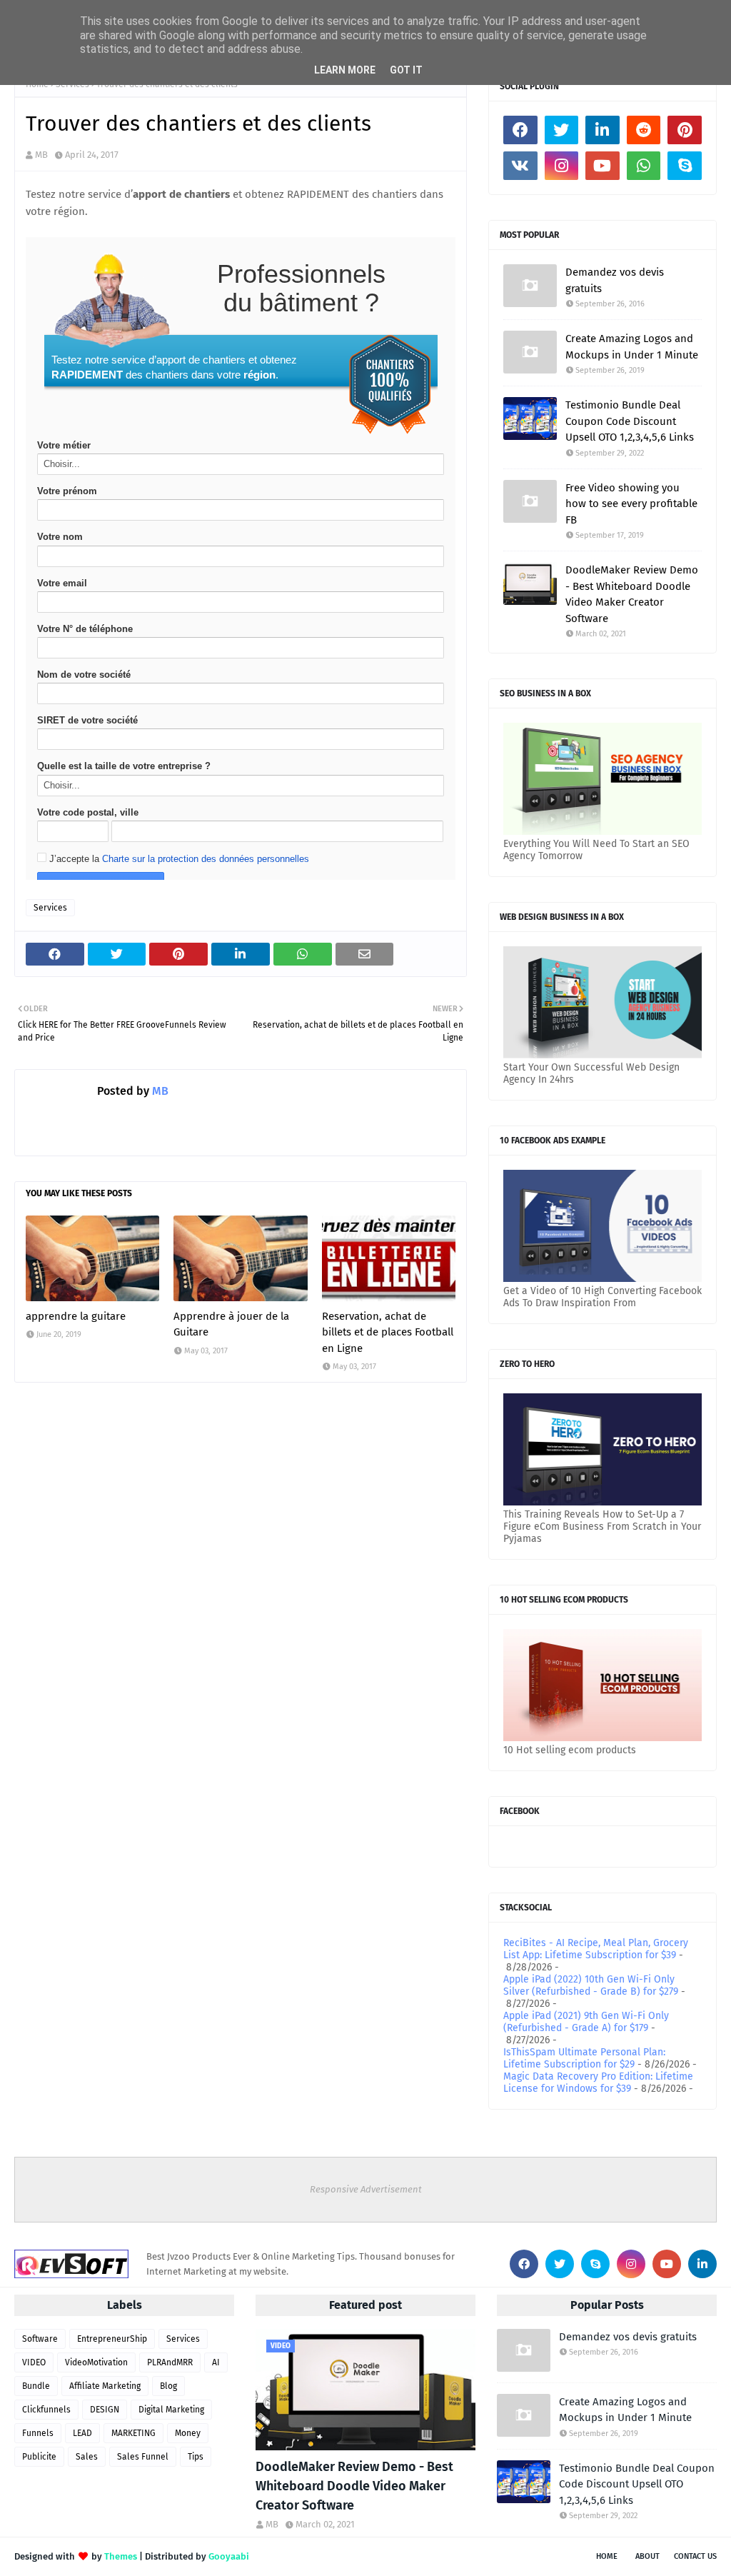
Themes (121, 2556)
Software (40, 2339)
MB (41, 155)
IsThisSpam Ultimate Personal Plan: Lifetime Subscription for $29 (584, 2058)
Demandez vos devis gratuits (615, 280)
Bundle (36, 2386)
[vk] (520, 166)
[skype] (685, 166)
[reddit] (644, 130)
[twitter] (562, 130)
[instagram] (562, 166)
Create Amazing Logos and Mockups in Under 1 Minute (632, 347)
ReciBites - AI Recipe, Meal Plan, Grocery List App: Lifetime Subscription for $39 (596, 1949)
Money (188, 2433)
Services (50, 908)
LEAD (82, 2433)
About (647, 2556)
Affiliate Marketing (105, 2386)
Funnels (38, 2433)
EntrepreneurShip (112, 2339)
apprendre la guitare (76, 1316)
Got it (406, 70)
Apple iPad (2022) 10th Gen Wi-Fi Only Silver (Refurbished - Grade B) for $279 (591, 1985)
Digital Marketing (171, 2410)
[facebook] (520, 130)
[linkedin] (603, 130)
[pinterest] (685, 130)
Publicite (39, 2457)
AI (216, 2362)
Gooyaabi (229, 2556)
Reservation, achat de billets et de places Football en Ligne (388, 1332)
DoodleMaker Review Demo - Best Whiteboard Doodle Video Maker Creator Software (632, 594)
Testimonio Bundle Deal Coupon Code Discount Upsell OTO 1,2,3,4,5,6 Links (630, 421)
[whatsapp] (644, 166)
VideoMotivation (96, 2362)
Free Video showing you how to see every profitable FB (631, 504)
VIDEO (34, 2362)
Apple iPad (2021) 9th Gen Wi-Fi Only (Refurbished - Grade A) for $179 (586, 2022)
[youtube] (603, 166)
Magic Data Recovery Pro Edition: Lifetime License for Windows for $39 (598, 2083)
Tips (196, 2457)
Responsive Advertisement (366, 2189)
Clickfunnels (46, 2410)
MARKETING (133, 2433)
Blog (168, 2386)
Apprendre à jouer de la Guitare (231, 1324)
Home (607, 2556)
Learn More (345, 70)
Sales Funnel (143, 2457)
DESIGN (105, 2410)
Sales (87, 2457)
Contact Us (695, 2556)
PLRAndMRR (170, 2362)
